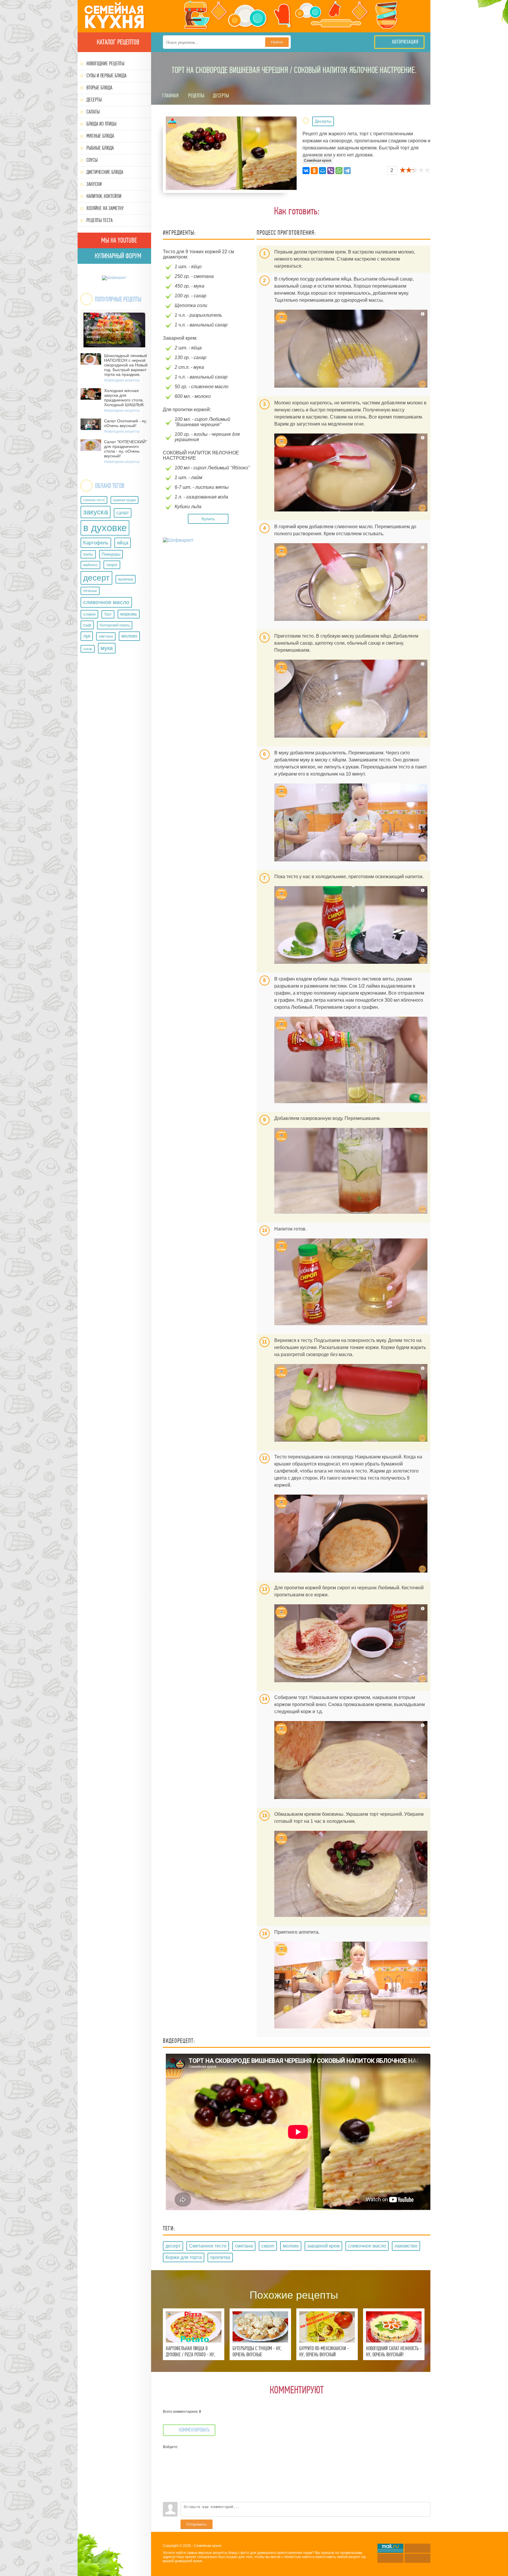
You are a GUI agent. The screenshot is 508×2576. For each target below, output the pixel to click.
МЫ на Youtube (118, 240)
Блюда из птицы (101, 124)
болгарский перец (115, 625)
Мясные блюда (100, 136)
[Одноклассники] (314, 171)
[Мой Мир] (322, 171)
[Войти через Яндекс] (167, 2480)
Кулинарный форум (117, 256)
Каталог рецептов (117, 42)
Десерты (94, 100)
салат (123, 513)
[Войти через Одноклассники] (167, 2497)
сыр (87, 625)
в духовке (105, 528)
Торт (108, 614)
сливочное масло (106, 602)
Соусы (92, 160)
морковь (129, 614)
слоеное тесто (94, 500)
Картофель (96, 543)
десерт (96, 578)
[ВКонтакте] (306, 171)
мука (107, 648)
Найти (277, 42)
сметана (106, 636)
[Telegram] (347, 171)
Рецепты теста (100, 220)
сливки (89, 614)
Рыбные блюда (100, 148)
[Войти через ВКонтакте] (167, 2462)
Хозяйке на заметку (105, 208)
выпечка (126, 579)
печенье (90, 591)
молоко (129, 636)
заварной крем (323, 2246)
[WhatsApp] (339, 171)
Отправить (197, 2524)
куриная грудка (125, 500)
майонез (90, 565)
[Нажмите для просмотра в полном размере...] (351, 349)
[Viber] (331, 171)
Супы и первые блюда (106, 76)
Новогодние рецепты (105, 64)
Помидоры (111, 554)
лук (87, 636)
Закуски (94, 184)
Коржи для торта (184, 2257)
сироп (268, 2246)
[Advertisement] (210, 587)
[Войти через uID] (167, 2453)
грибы (88, 554)
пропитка (220, 2257)
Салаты (93, 112)
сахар (88, 649)
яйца (123, 543)
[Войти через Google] (167, 2489)
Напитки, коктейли (104, 196)
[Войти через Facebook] (167, 2471)
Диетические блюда (105, 172)
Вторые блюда (99, 88)
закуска (96, 512)
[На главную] (114, 16)
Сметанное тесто (208, 2246)
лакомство (406, 2246)
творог (112, 565)
